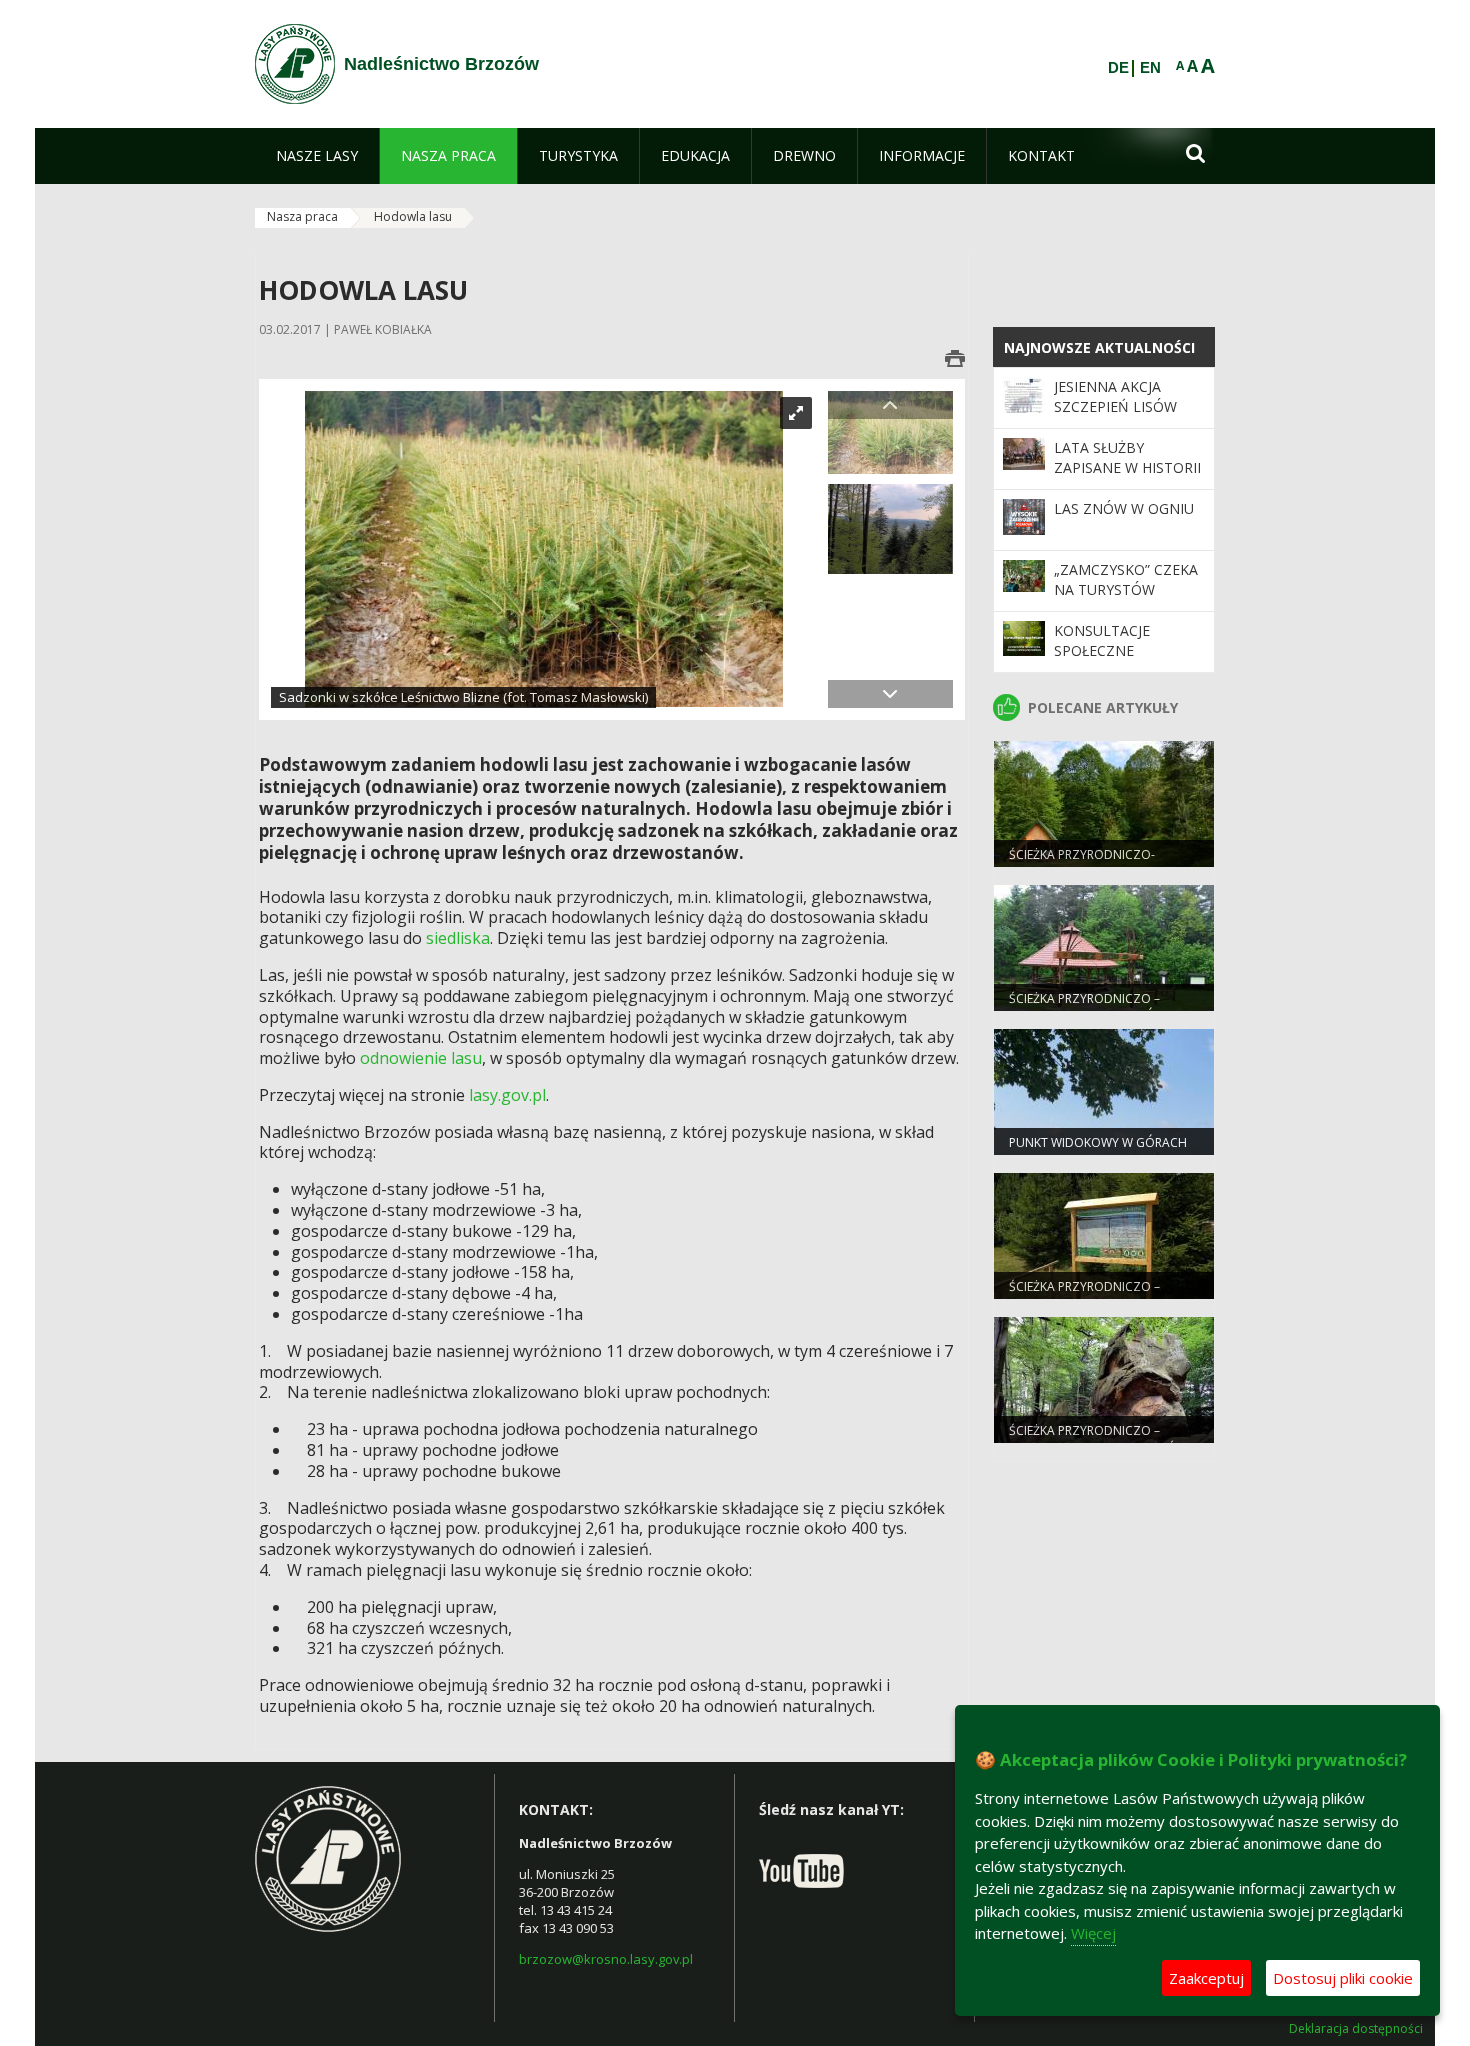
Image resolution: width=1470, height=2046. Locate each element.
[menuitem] (317, 156)
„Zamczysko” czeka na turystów (1126, 579)
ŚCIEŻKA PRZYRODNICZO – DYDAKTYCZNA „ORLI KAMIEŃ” (1094, 1439)
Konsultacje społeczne (1102, 640)
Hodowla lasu (413, 216)
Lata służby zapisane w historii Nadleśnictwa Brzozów (1127, 478)
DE (1118, 68)
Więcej (1093, 1933)
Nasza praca (302, 216)
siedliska (458, 938)
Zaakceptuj (1206, 1978)
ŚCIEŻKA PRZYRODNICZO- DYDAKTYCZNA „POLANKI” (1083, 863)
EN (1150, 68)
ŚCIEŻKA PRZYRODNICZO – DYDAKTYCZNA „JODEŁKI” (1084, 1295)
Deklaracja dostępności (1356, 2029)
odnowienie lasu (421, 1058)
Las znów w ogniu (1124, 508)
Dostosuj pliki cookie (1343, 1978)
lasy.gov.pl (507, 1095)
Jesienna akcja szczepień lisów (1115, 396)
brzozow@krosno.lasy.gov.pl (606, 1959)
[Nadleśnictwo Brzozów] (295, 64)
